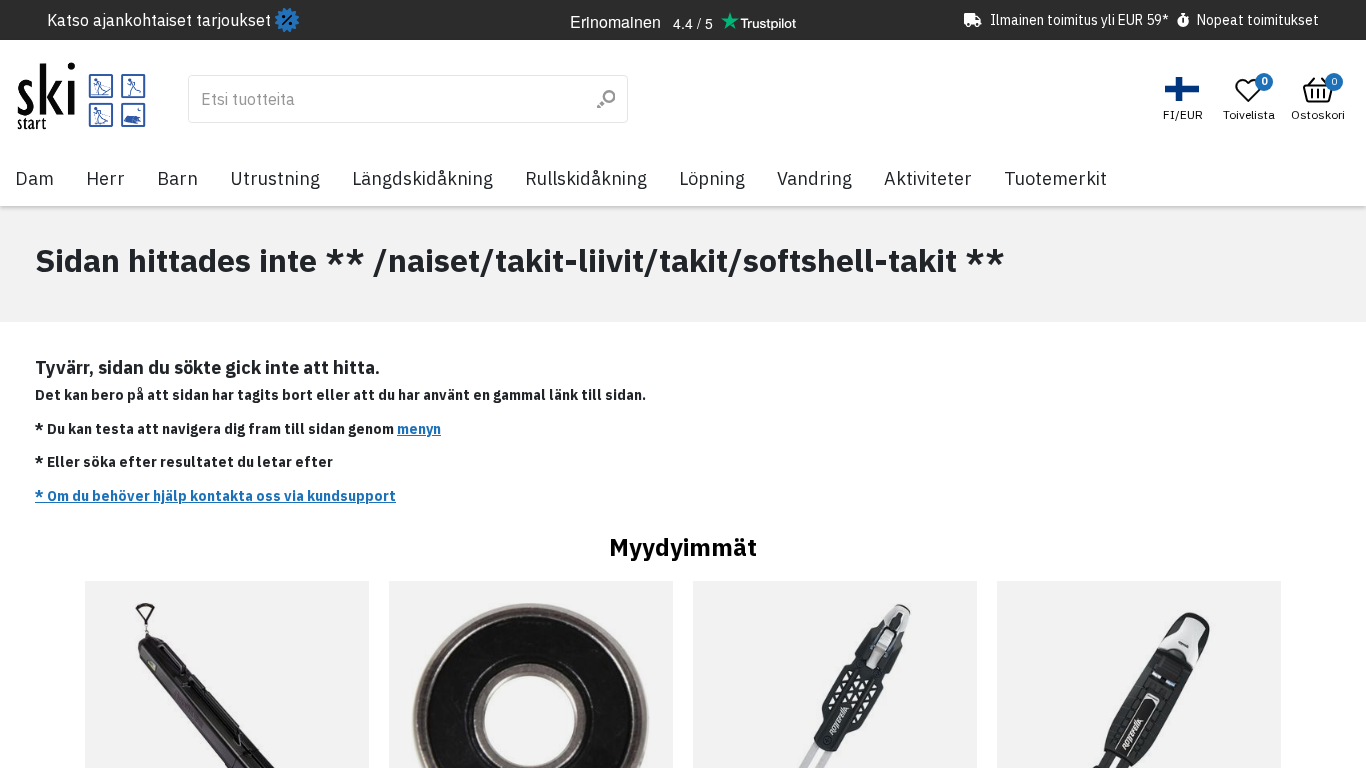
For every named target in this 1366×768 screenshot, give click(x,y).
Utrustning (275, 178)
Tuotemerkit (1055, 178)
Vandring (814, 178)
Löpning (712, 178)
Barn (177, 178)
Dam (34, 178)
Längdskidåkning (422, 178)
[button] (1185, 99)
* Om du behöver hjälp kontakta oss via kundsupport (215, 496)
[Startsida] (81, 96)
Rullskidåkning (586, 178)
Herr (105, 178)
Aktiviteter (928, 178)
